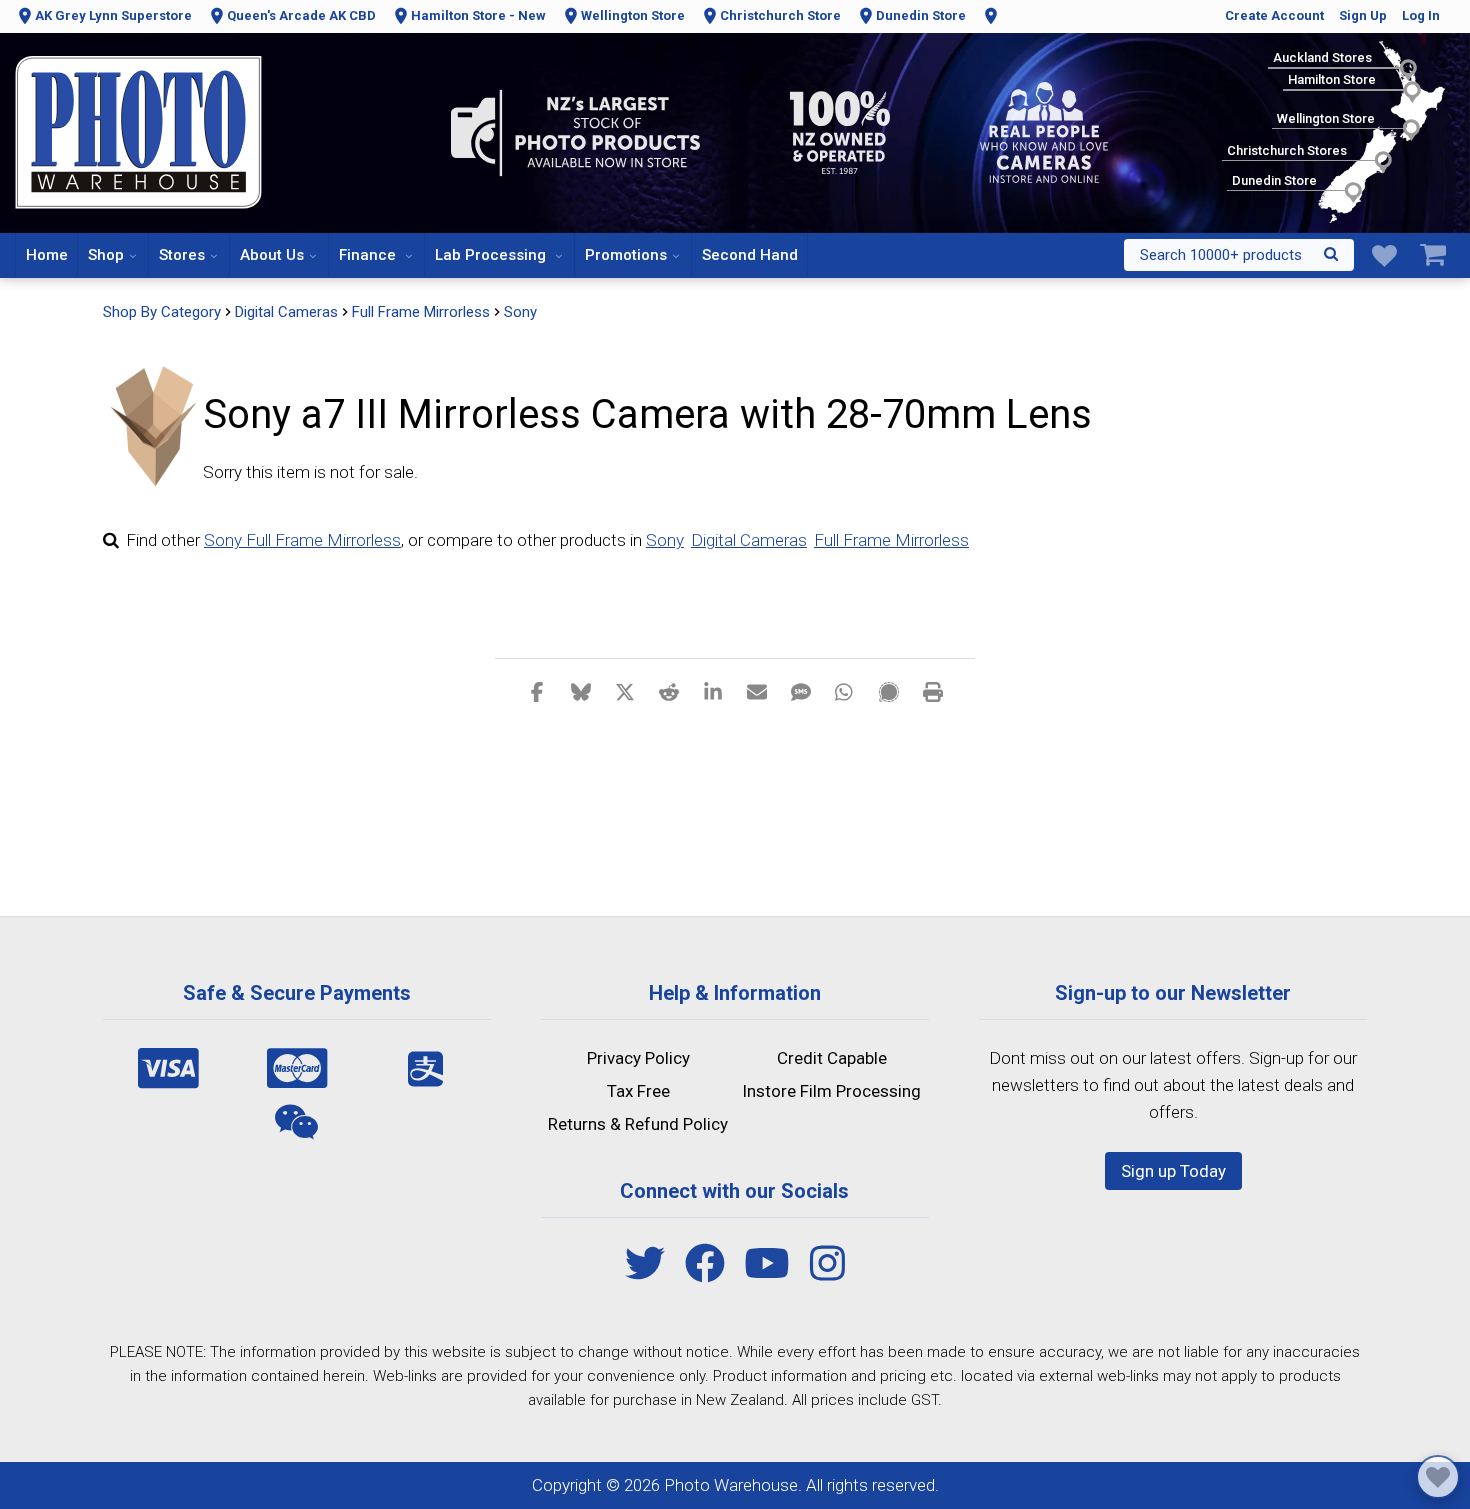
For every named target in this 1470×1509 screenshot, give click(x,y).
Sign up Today (1173, 1171)
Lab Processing (492, 255)
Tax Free (638, 1091)
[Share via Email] (757, 691)
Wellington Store (633, 15)
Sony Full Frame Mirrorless (302, 540)
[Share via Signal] (889, 691)
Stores (182, 255)
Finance (369, 255)
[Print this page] (933, 691)
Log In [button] (1421, 15)
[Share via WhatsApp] (845, 691)
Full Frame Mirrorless (891, 540)
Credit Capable (832, 1058)
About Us (272, 255)
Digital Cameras (749, 540)
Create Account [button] (1274, 15)
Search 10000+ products (1221, 255)
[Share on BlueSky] (581, 691)
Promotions (626, 255)
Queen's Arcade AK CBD (301, 15)
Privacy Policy (638, 1058)
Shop (106, 255)
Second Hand (750, 255)
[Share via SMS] (801, 691)
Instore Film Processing (831, 1091)
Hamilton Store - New (478, 15)
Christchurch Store (780, 15)
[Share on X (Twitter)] (625, 691)
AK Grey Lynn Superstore (113, 15)
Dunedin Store (921, 15)
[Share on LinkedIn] (713, 691)
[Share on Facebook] (537, 691)
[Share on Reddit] (669, 691)
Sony (520, 312)
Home (47, 255)
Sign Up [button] (1363, 15)
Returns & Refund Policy (638, 1124)
